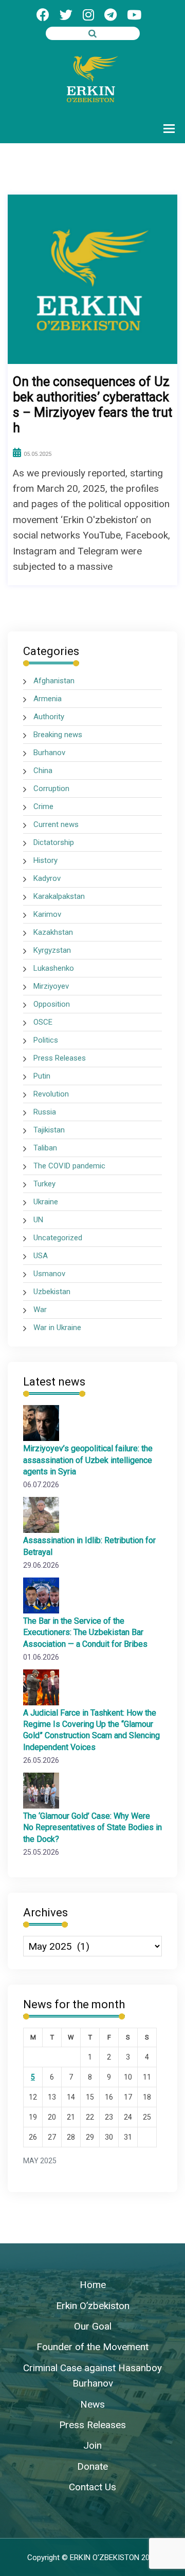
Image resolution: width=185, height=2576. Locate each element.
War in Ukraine (57, 1328)
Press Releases (60, 1058)
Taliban (45, 1148)
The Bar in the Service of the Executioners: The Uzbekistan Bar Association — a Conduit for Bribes (85, 1632)
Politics (46, 1040)
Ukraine (46, 1202)
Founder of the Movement (92, 2347)
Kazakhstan (53, 932)
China (43, 771)
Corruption (51, 789)
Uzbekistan (52, 1292)
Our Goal (93, 2326)
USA (41, 1256)
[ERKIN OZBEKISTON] (92, 78)
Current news (56, 824)
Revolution (51, 1094)
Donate (92, 2466)
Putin (42, 1076)
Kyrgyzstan (52, 950)
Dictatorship (54, 842)
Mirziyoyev (51, 986)
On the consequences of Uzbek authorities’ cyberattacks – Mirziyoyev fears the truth (92, 405)
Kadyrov (47, 878)
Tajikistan (49, 1130)
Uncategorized (58, 1238)
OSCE (43, 1022)
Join (92, 2445)
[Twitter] (66, 15)
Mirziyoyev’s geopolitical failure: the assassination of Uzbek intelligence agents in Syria (88, 1460)
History (45, 860)
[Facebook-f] (43, 15)
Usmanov (49, 1274)
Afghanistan (54, 681)
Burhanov (49, 753)
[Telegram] (110, 15)
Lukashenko (54, 968)
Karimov (47, 914)
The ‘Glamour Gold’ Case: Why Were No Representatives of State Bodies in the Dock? (92, 1827)
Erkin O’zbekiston (93, 2306)
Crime (43, 806)
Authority (49, 717)
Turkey (44, 1184)
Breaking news (58, 735)
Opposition (52, 1004)
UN (38, 1220)
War (40, 1310)
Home (93, 2285)
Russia (45, 1112)
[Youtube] (134, 15)
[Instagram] (88, 15)
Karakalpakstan (59, 896)
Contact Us (92, 2487)
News (92, 2404)
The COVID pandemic (69, 1166)
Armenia (48, 699)
